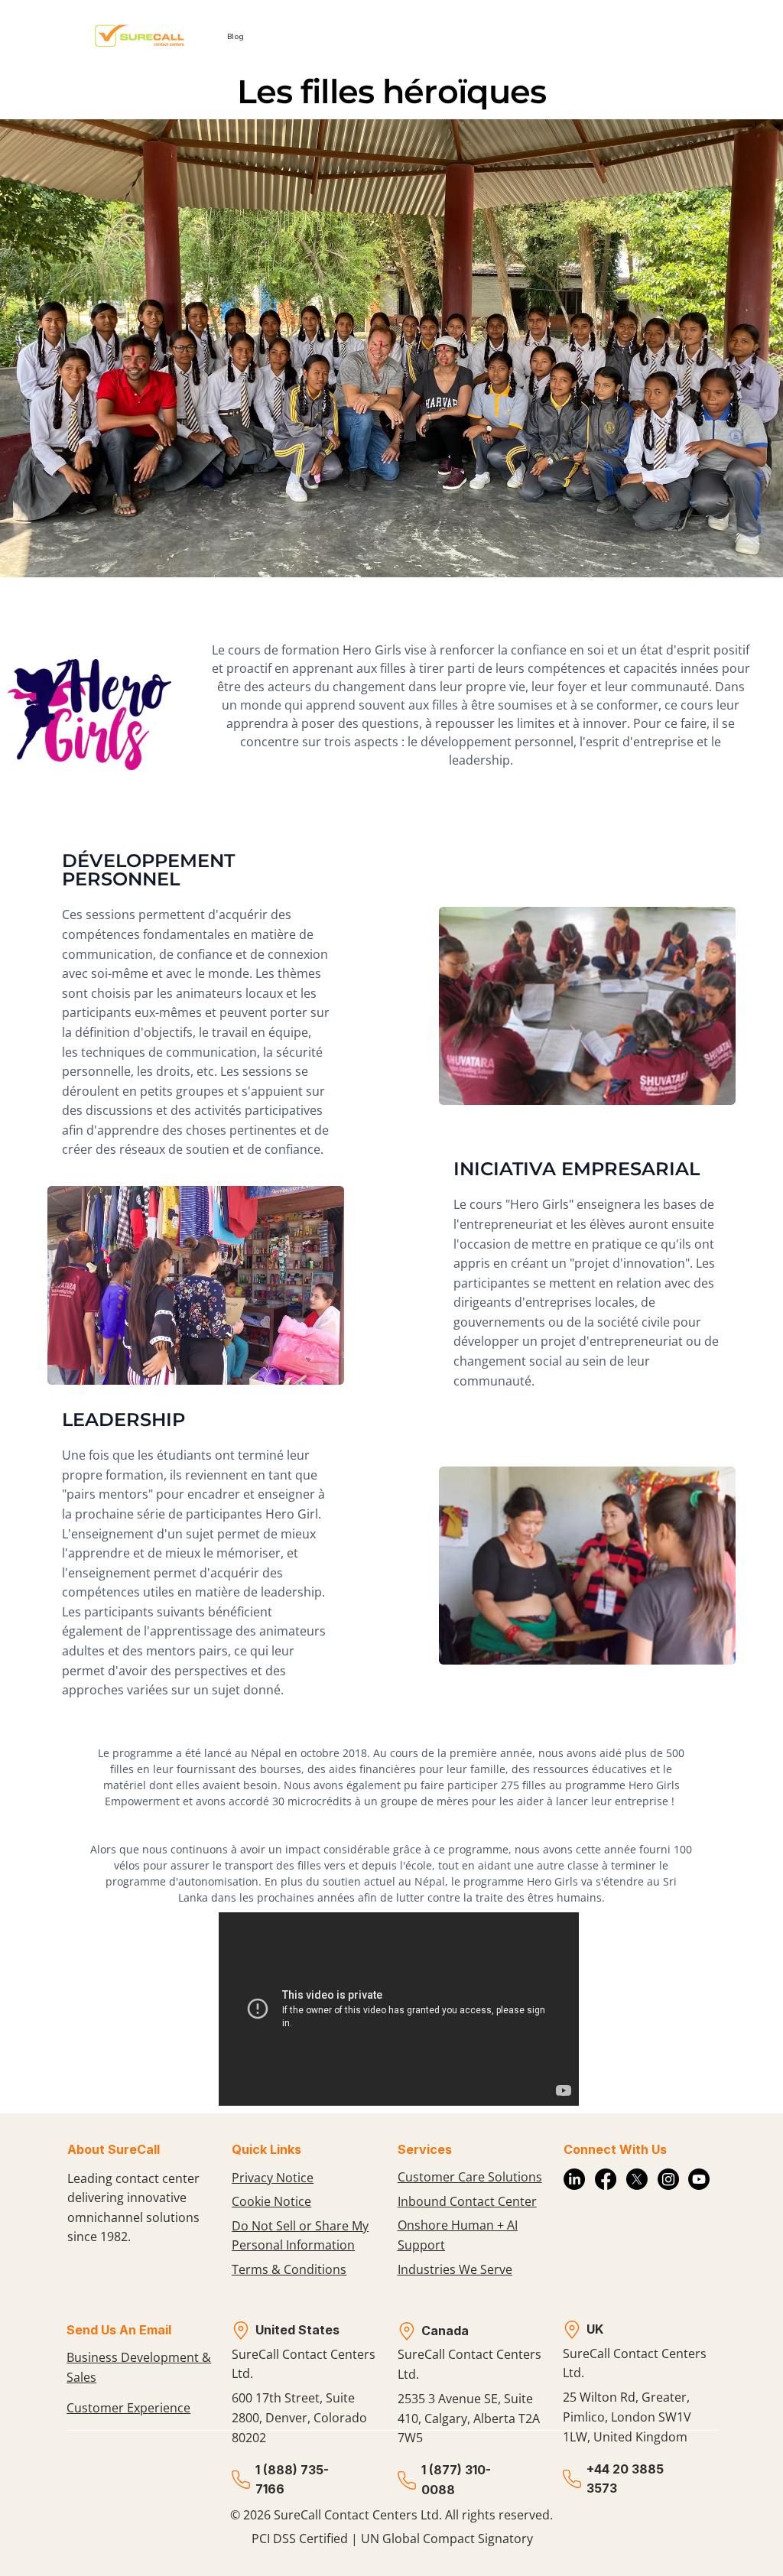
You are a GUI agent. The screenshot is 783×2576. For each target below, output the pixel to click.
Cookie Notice (271, 2201)
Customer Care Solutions (470, 2177)
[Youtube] (699, 2179)
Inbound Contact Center (467, 2201)
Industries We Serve (455, 2269)
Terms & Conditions (289, 2269)
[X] (637, 2179)
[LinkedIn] (574, 2179)
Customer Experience (128, 2408)
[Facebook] (606, 2179)
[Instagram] (668, 2179)
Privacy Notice (273, 2178)
